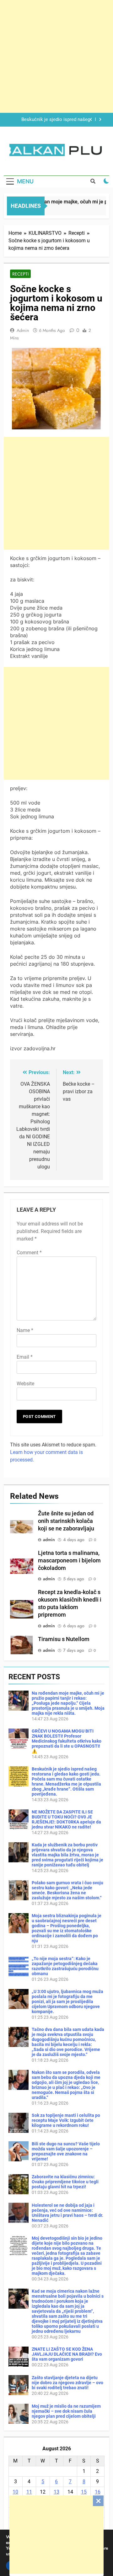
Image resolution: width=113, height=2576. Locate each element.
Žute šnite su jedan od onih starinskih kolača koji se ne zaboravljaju (66, 1521)
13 (56, 2492)
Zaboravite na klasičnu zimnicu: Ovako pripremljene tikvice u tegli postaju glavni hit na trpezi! (65, 2182)
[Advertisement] (56, 2535)
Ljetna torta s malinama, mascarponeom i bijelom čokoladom (69, 1561)
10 (15, 2492)
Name (25, 1330)
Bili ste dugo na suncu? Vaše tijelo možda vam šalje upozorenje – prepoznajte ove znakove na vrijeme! (66, 2151)
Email (25, 1357)
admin (23, 330)
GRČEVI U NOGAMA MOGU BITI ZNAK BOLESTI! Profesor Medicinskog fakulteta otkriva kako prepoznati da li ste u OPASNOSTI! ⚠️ (67, 1741)
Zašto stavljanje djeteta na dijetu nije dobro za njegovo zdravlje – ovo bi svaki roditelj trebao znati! (67, 2383)
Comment (29, 1253)
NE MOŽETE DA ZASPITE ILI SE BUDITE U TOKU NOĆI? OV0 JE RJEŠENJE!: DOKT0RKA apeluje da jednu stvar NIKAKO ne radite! (54, 120)
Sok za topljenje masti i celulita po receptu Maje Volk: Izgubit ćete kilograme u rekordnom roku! (66, 2120)
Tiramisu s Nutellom (64, 1639)
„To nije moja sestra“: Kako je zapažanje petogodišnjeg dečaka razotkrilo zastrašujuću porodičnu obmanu (65, 1966)
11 (29, 2492)
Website (25, 1384)
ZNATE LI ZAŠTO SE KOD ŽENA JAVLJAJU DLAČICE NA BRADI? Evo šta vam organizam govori (67, 2354)
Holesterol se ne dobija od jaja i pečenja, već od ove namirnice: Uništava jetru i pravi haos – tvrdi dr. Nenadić (67, 2213)
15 (84, 2492)
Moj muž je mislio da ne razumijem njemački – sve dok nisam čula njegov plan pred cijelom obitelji (66, 2411)
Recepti (20, 274)
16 (98, 2492)
